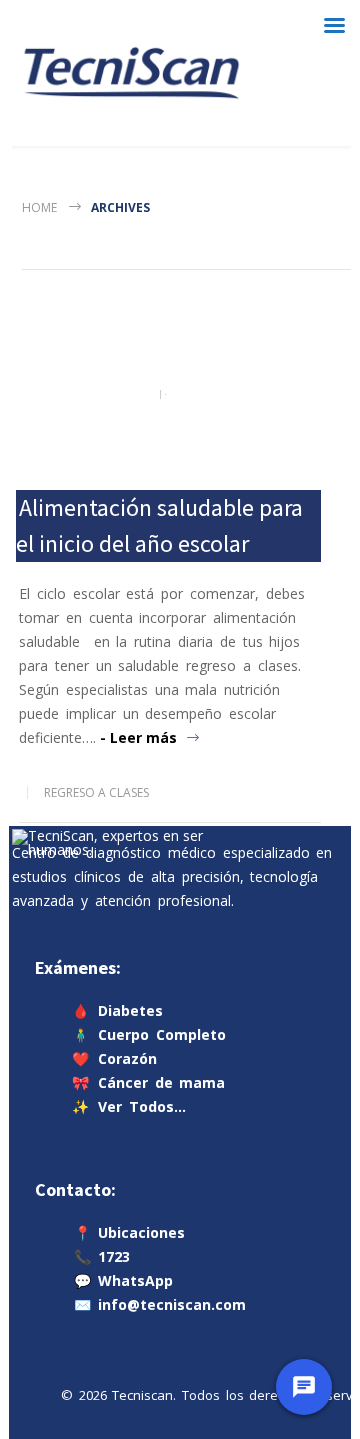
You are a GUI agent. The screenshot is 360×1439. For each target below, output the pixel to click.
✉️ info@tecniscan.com (160, 1304)
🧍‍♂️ (149, 1034)
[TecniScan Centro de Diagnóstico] (131, 73)
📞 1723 (102, 1256)
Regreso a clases (96, 792)
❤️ (114, 1058)
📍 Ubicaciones (129, 1232)
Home (39, 207)
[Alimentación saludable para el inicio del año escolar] (170, 395)
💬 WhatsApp (123, 1280)
